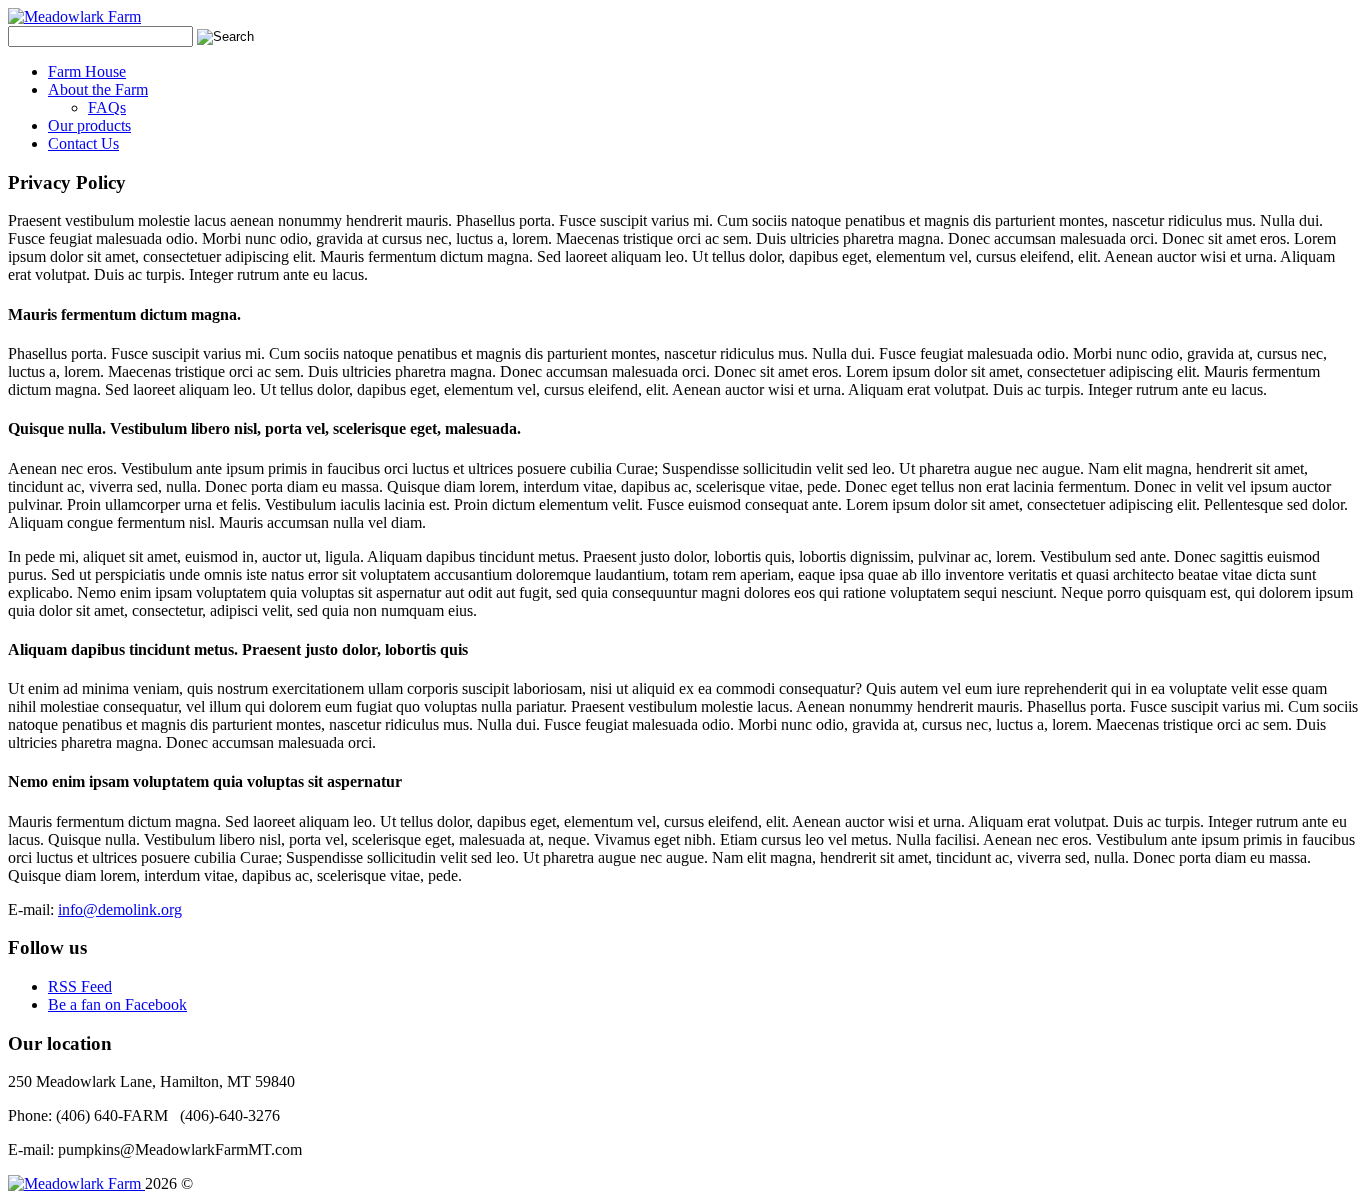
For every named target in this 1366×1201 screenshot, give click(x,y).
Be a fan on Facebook (117, 1004)
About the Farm (98, 89)
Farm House (87, 71)
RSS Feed (80, 986)
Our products (89, 125)
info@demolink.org (120, 909)
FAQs (107, 107)
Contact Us (83, 143)
